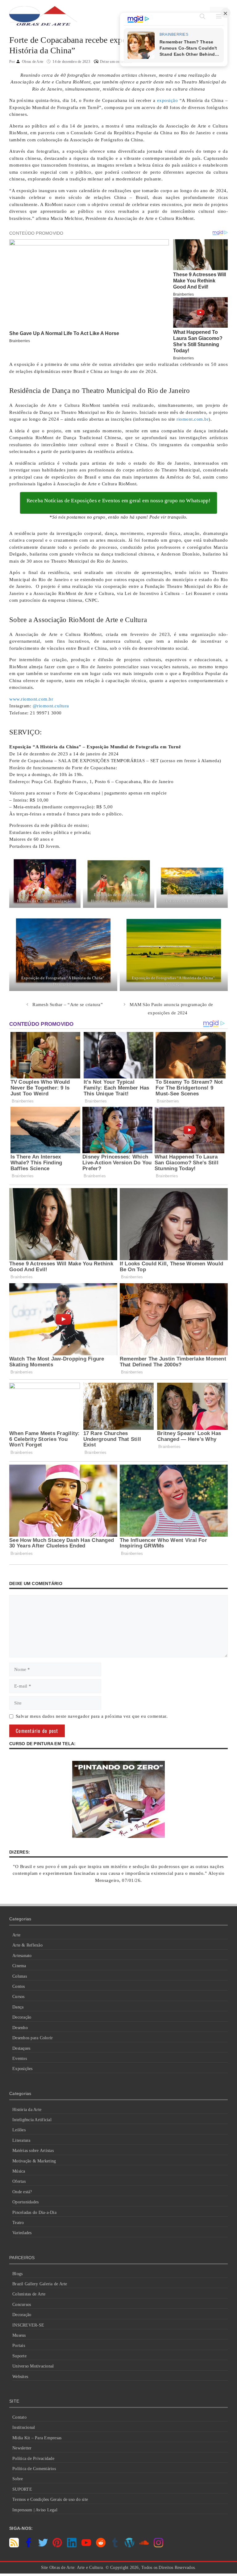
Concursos (22, 2305)
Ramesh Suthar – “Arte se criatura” (68, 1005)
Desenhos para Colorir (33, 2038)
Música (19, 2171)
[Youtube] (86, 2546)
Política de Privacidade (33, 2459)
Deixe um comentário (116, 62)
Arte (16, 1935)
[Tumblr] (115, 2546)
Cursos (19, 1997)
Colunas (20, 1976)
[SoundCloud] (144, 2546)
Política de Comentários (34, 2469)
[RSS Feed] (14, 2546)
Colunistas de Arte (29, 2294)
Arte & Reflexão (27, 1945)
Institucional (24, 2427)
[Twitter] (43, 2546)
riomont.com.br (193, 419)
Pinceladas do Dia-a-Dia (34, 2212)
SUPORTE (22, 2489)
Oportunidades (25, 2202)
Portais (19, 2345)
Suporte (19, 2356)
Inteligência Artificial (32, 2120)
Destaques (21, 2048)
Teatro (18, 2223)
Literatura (21, 2140)
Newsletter (22, 2448)
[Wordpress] (129, 2546)
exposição (168, 100)
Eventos (20, 2058)
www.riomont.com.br (31, 699)
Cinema (19, 1966)
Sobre (18, 2479)
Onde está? (22, 2192)
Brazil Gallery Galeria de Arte (40, 2284)
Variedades (22, 2233)
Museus (19, 2335)
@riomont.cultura (51, 706)
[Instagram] (158, 2546)
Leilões (19, 2130)
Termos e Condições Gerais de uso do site (50, 2499)
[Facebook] (29, 2546)
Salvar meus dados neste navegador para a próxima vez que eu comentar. (92, 1716)
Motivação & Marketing (34, 2161)
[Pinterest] (57, 2546)
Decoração (22, 2017)
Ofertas (19, 2181)
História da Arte (27, 2110)
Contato (19, 2417)
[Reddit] (101, 2546)
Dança (18, 2007)
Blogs (17, 2274)
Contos (19, 1986)
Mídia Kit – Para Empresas (37, 2438)
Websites (20, 2377)
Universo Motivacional (33, 2366)
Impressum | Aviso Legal (35, 2510)
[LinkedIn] (72, 2546)
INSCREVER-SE (28, 2325)
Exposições (23, 2069)
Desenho (20, 2028)
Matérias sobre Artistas (33, 2151)
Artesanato (22, 1956)
